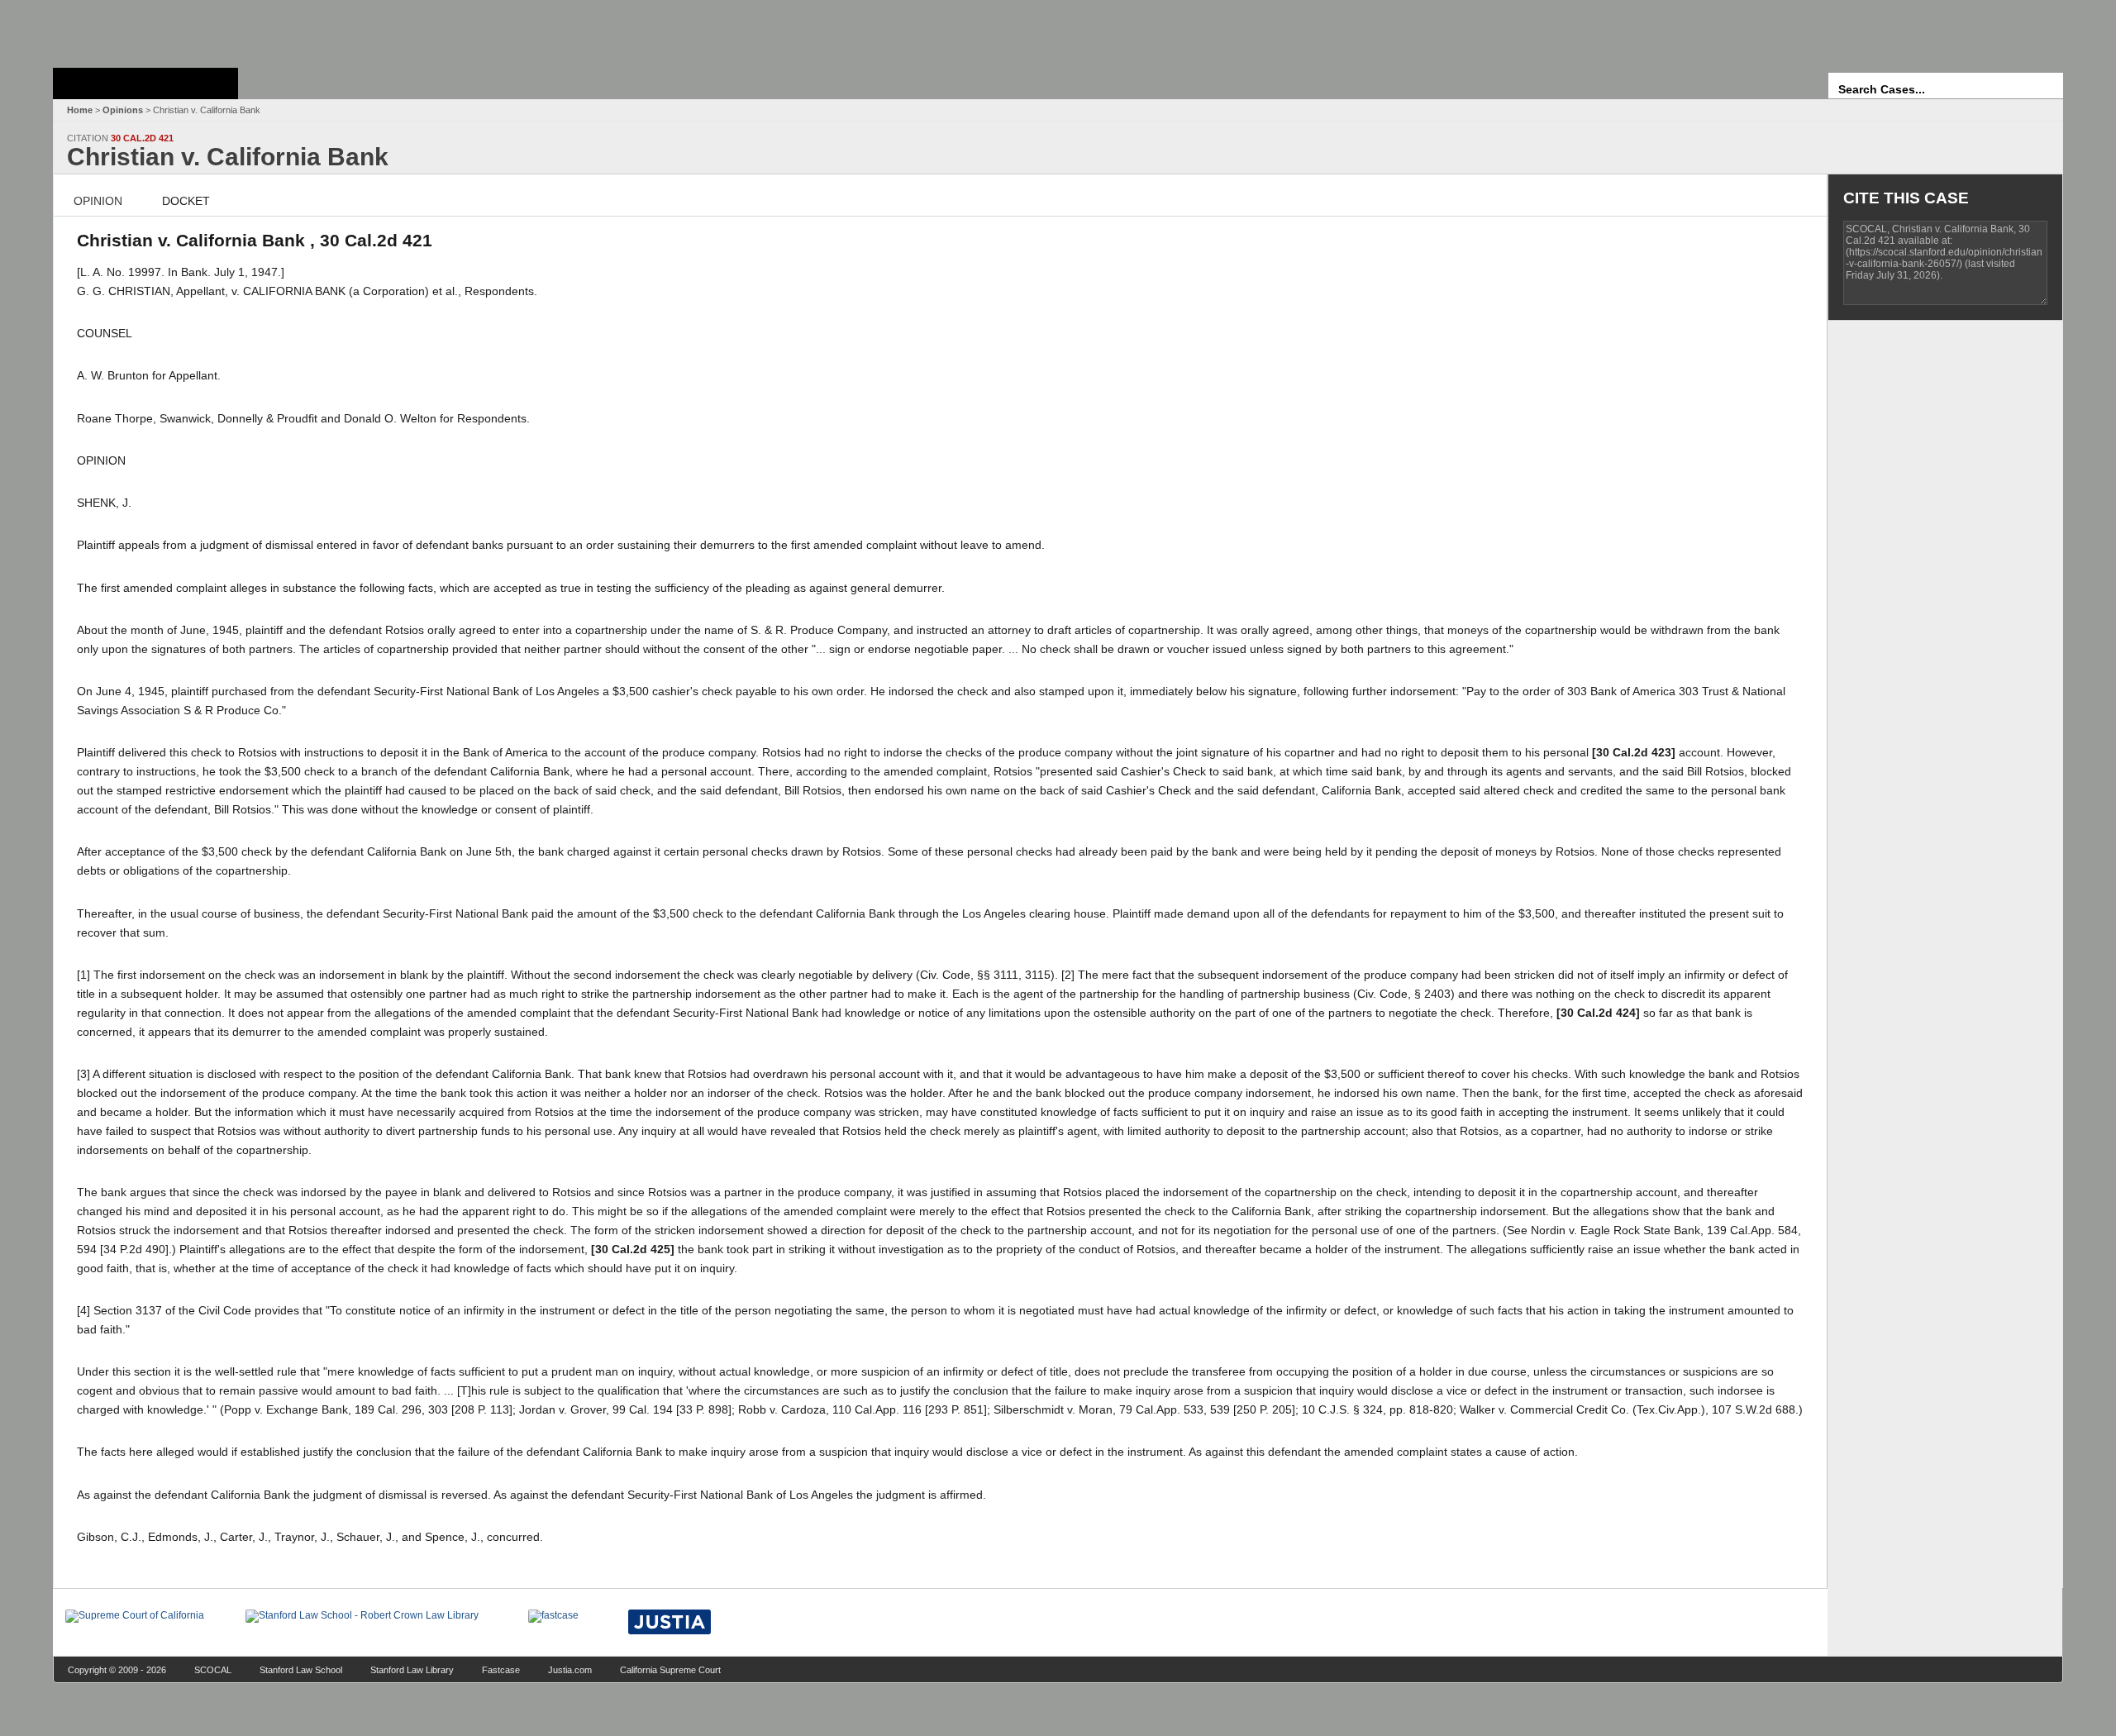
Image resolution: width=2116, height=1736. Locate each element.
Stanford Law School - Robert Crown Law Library (143, 29)
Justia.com (570, 1670)
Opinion (98, 201)
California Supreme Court (670, 1670)
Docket (186, 201)
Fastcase (501, 1670)
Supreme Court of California (145, 83)
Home (80, 110)
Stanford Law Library (412, 1670)
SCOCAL (213, 1670)
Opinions (123, 110)
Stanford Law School (301, 1670)
